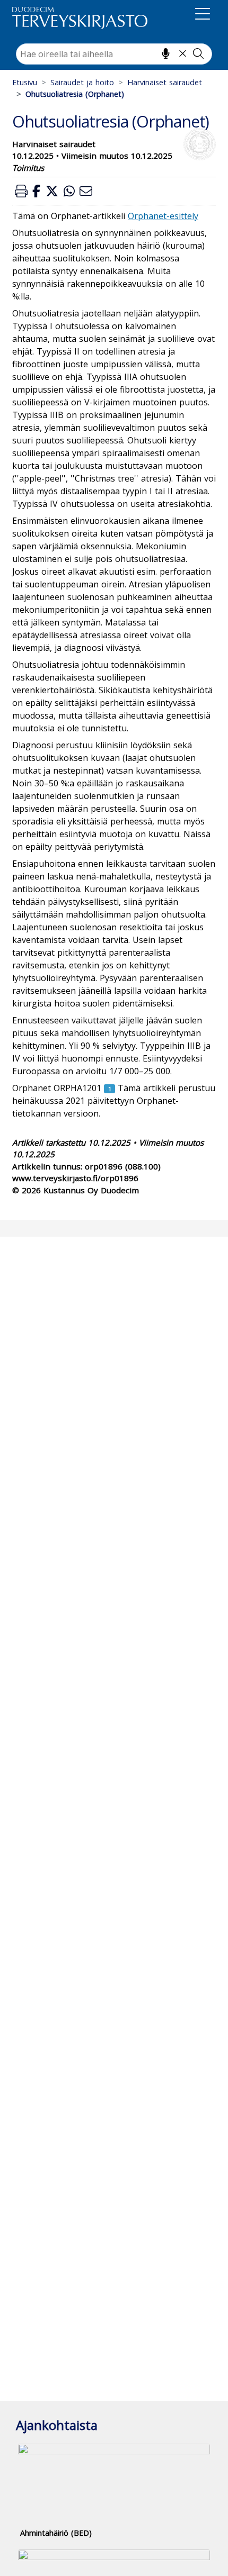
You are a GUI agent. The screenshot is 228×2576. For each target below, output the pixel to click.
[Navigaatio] (203, 16)
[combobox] (114, 54)
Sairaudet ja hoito (82, 82)
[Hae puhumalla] (166, 53)
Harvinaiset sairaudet (165, 82)
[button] (21, 191)
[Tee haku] (198, 53)
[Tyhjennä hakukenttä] (183, 53)
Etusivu (25, 82)
